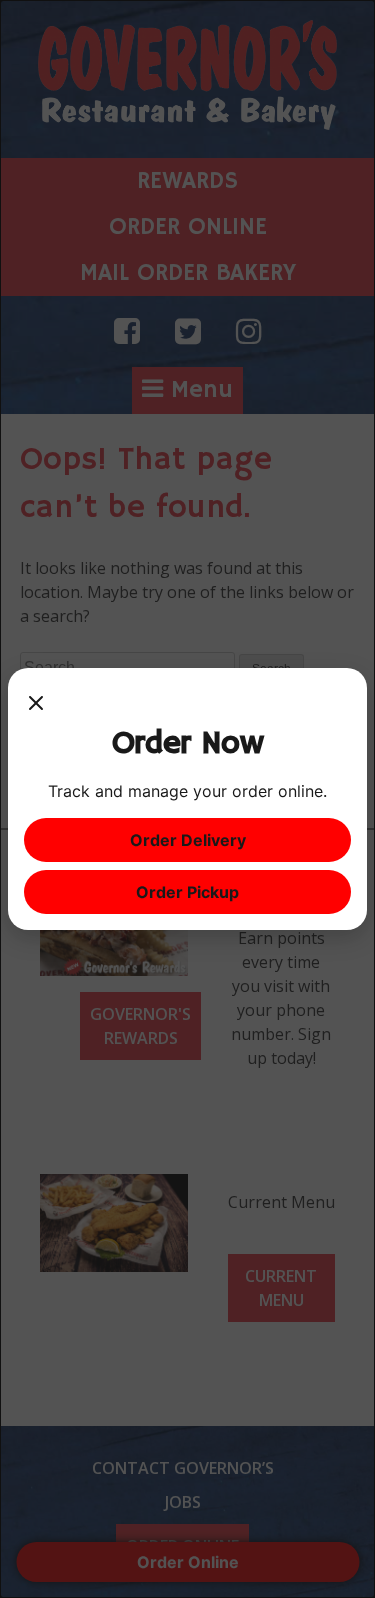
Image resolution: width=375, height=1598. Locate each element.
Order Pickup (187, 892)
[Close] (36, 704)
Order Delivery (188, 840)
